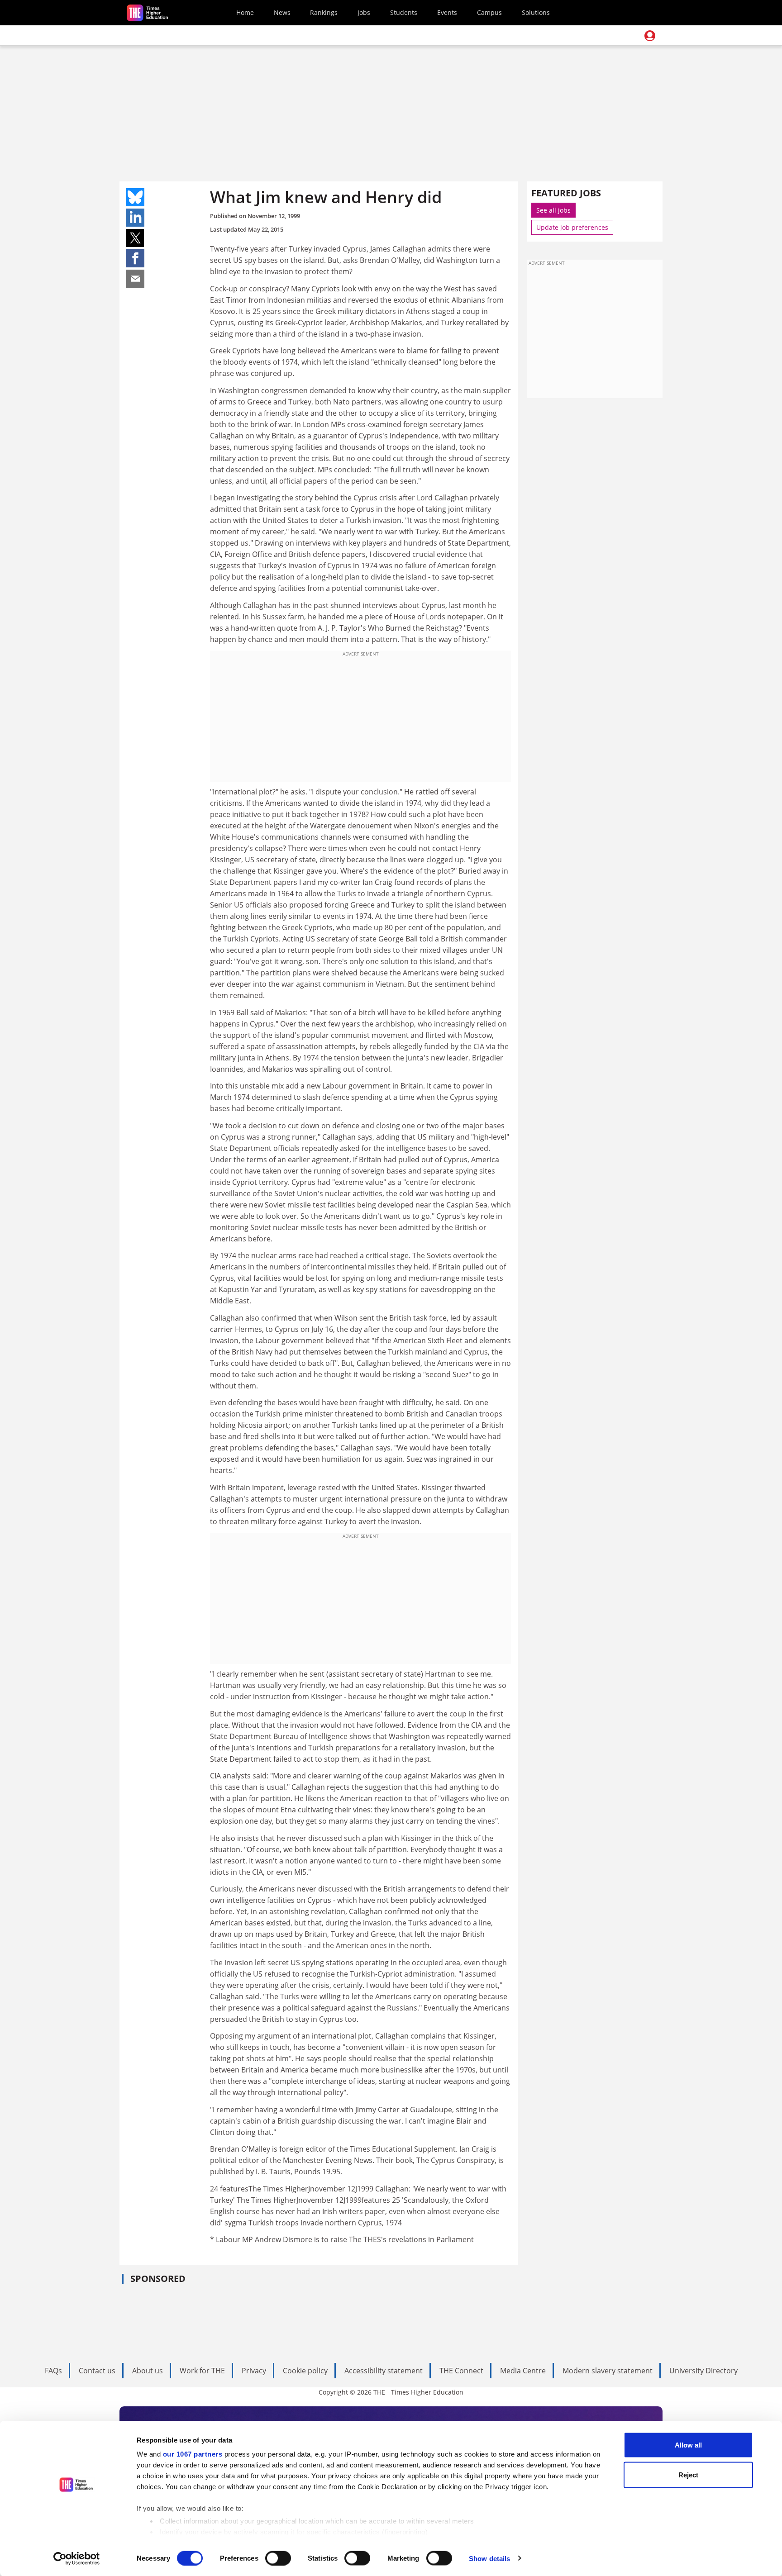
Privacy (254, 2371)
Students (404, 12)
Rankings (324, 12)
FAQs (53, 2371)
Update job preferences (572, 227)
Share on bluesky (135, 197)
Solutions (536, 12)
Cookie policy (305, 2371)
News (282, 12)
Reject (688, 2474)
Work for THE (202, 2371)
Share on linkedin (135, 218)
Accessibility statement (384, 2371)
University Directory (703, 2371)
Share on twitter (135, 238)
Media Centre (523, 2371)
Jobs (364, 12)
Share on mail (135, 279)
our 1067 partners (193, 2454)
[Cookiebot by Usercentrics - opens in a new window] (77, 2558)
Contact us (97, 2371)
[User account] (650, 36)
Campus (489, 12)
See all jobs (553, 210)
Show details (489, 2558)
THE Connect (461, 2371)
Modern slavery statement (608, 2371)
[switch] (278, 2558)
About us (148, 2371)
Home (245, 12)
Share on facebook (135, 258)
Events (447, 12)
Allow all (688, 2445)
